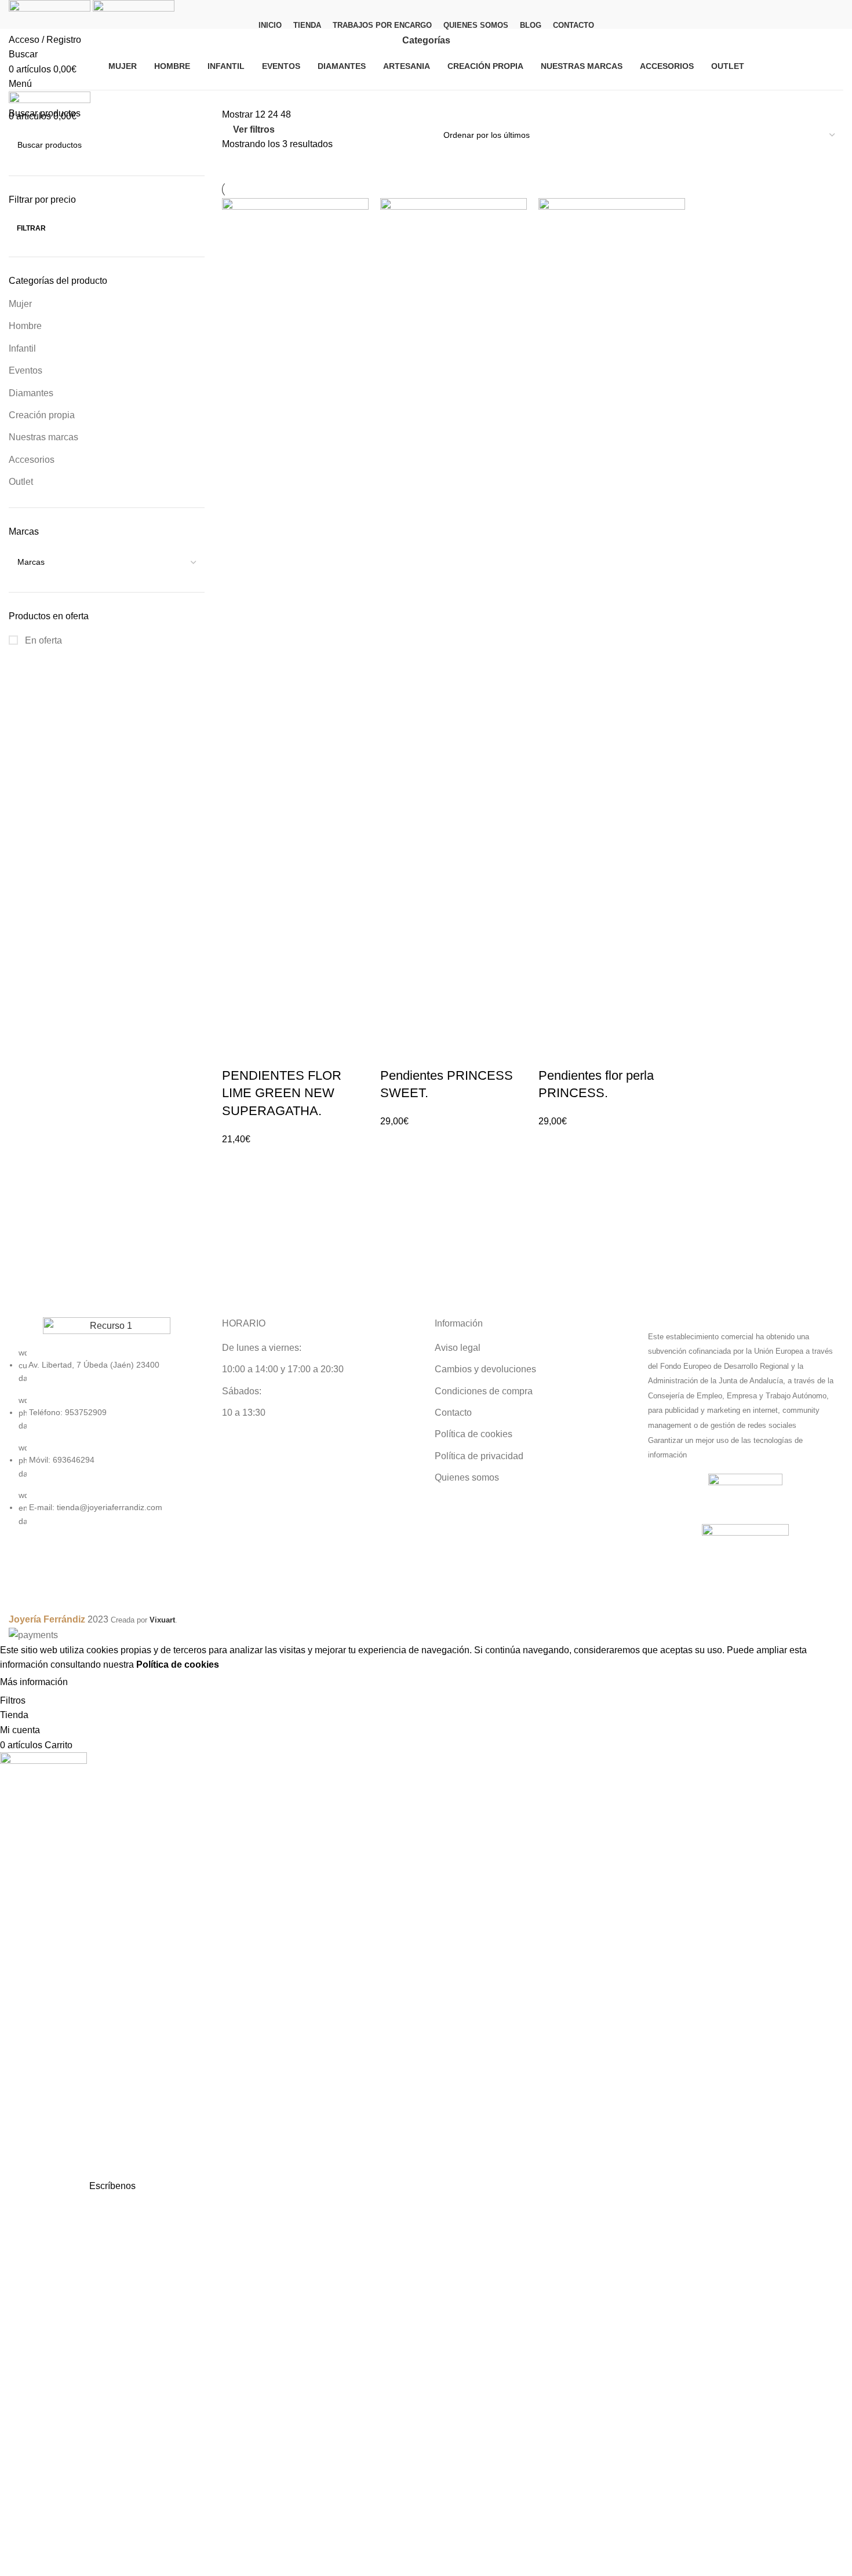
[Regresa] (388, 41)
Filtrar (31, 228)
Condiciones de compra (484, 1391)
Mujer (20, 304)
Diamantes (31, 393)
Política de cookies (474, 1434)
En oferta (42, 640)
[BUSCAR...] (191, 145)
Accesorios (32, 460)
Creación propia (42, 415)
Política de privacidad (479, 1456)
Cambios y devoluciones (485, 1369)
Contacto (453, 1413)
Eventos (26, 370)
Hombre (25, 326)
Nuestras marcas (43, 437)
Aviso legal (458, 1348)
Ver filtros (254, 129)
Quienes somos (467, 1477)
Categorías (426, 41)
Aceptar (95, 1683)
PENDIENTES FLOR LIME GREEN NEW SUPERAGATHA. (282, 1093)
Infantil (22, 348)
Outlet (21, 482)
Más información (34, 1682)
